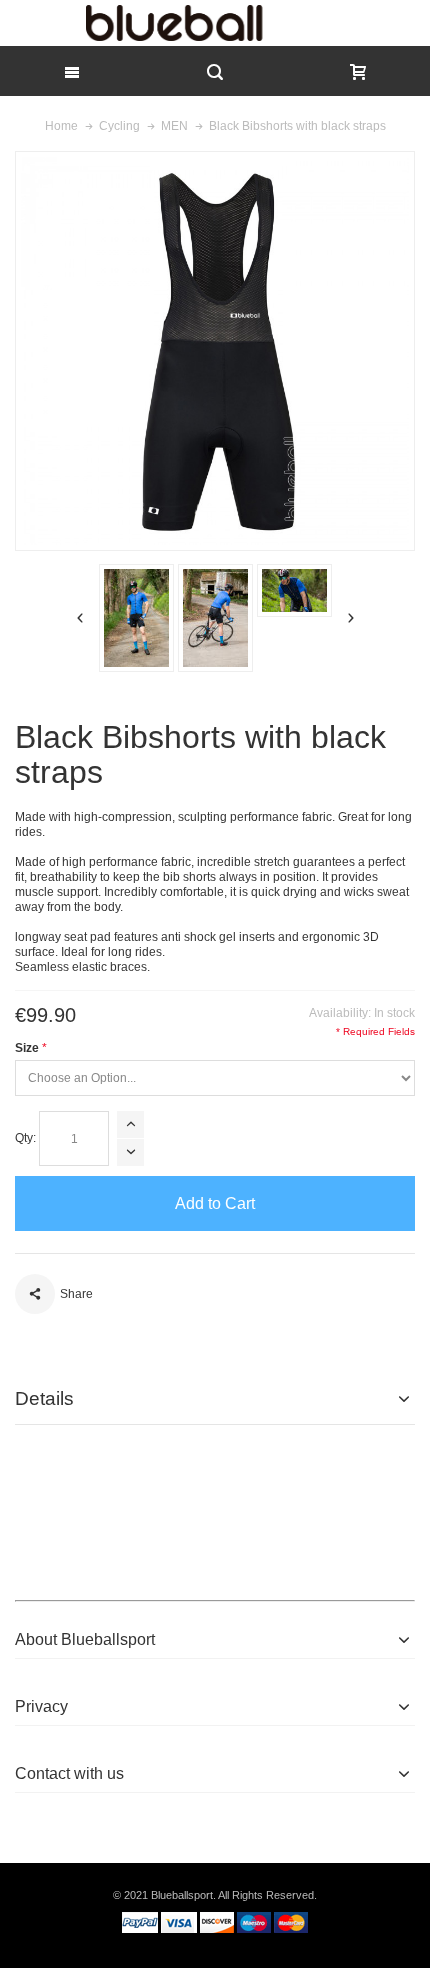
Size (27, 1048)
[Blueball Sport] (215, 23)
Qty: (25, 1138)
